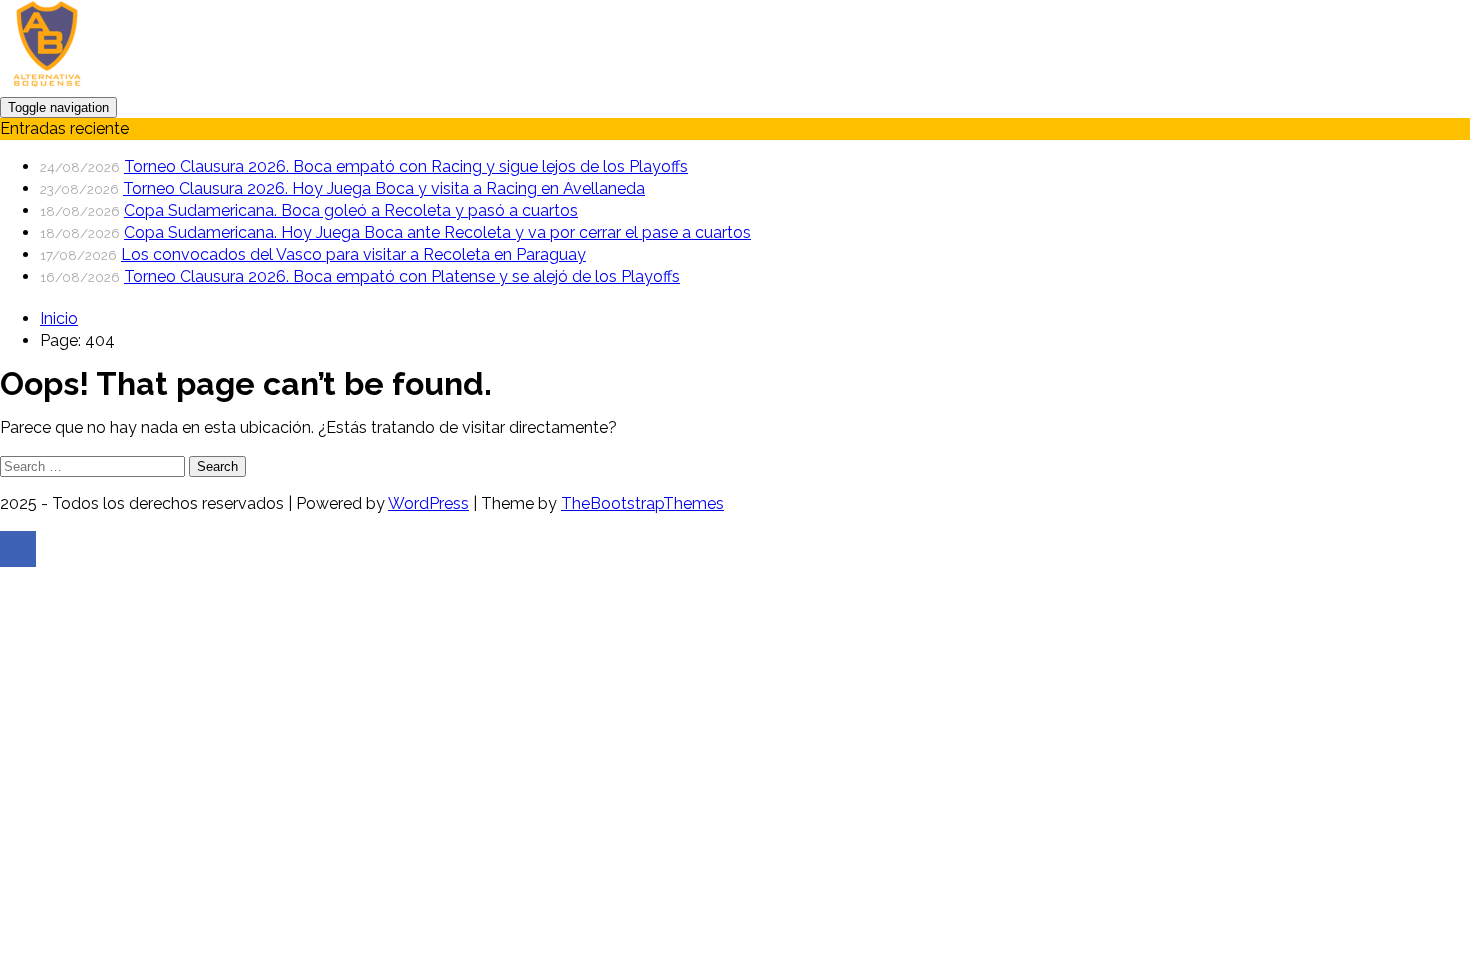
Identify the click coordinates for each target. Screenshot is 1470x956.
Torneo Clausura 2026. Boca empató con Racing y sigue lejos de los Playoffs (406, 166)
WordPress (428, 503)
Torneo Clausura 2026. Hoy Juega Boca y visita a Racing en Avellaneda (384, 188)
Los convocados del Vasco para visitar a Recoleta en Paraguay (353, 254)
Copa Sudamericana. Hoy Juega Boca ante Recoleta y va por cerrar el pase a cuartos (437, 232)
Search (217, 466)
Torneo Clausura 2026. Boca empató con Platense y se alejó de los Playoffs (402, 276)
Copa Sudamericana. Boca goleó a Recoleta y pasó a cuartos (351, 210)
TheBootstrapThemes (642, 503)
